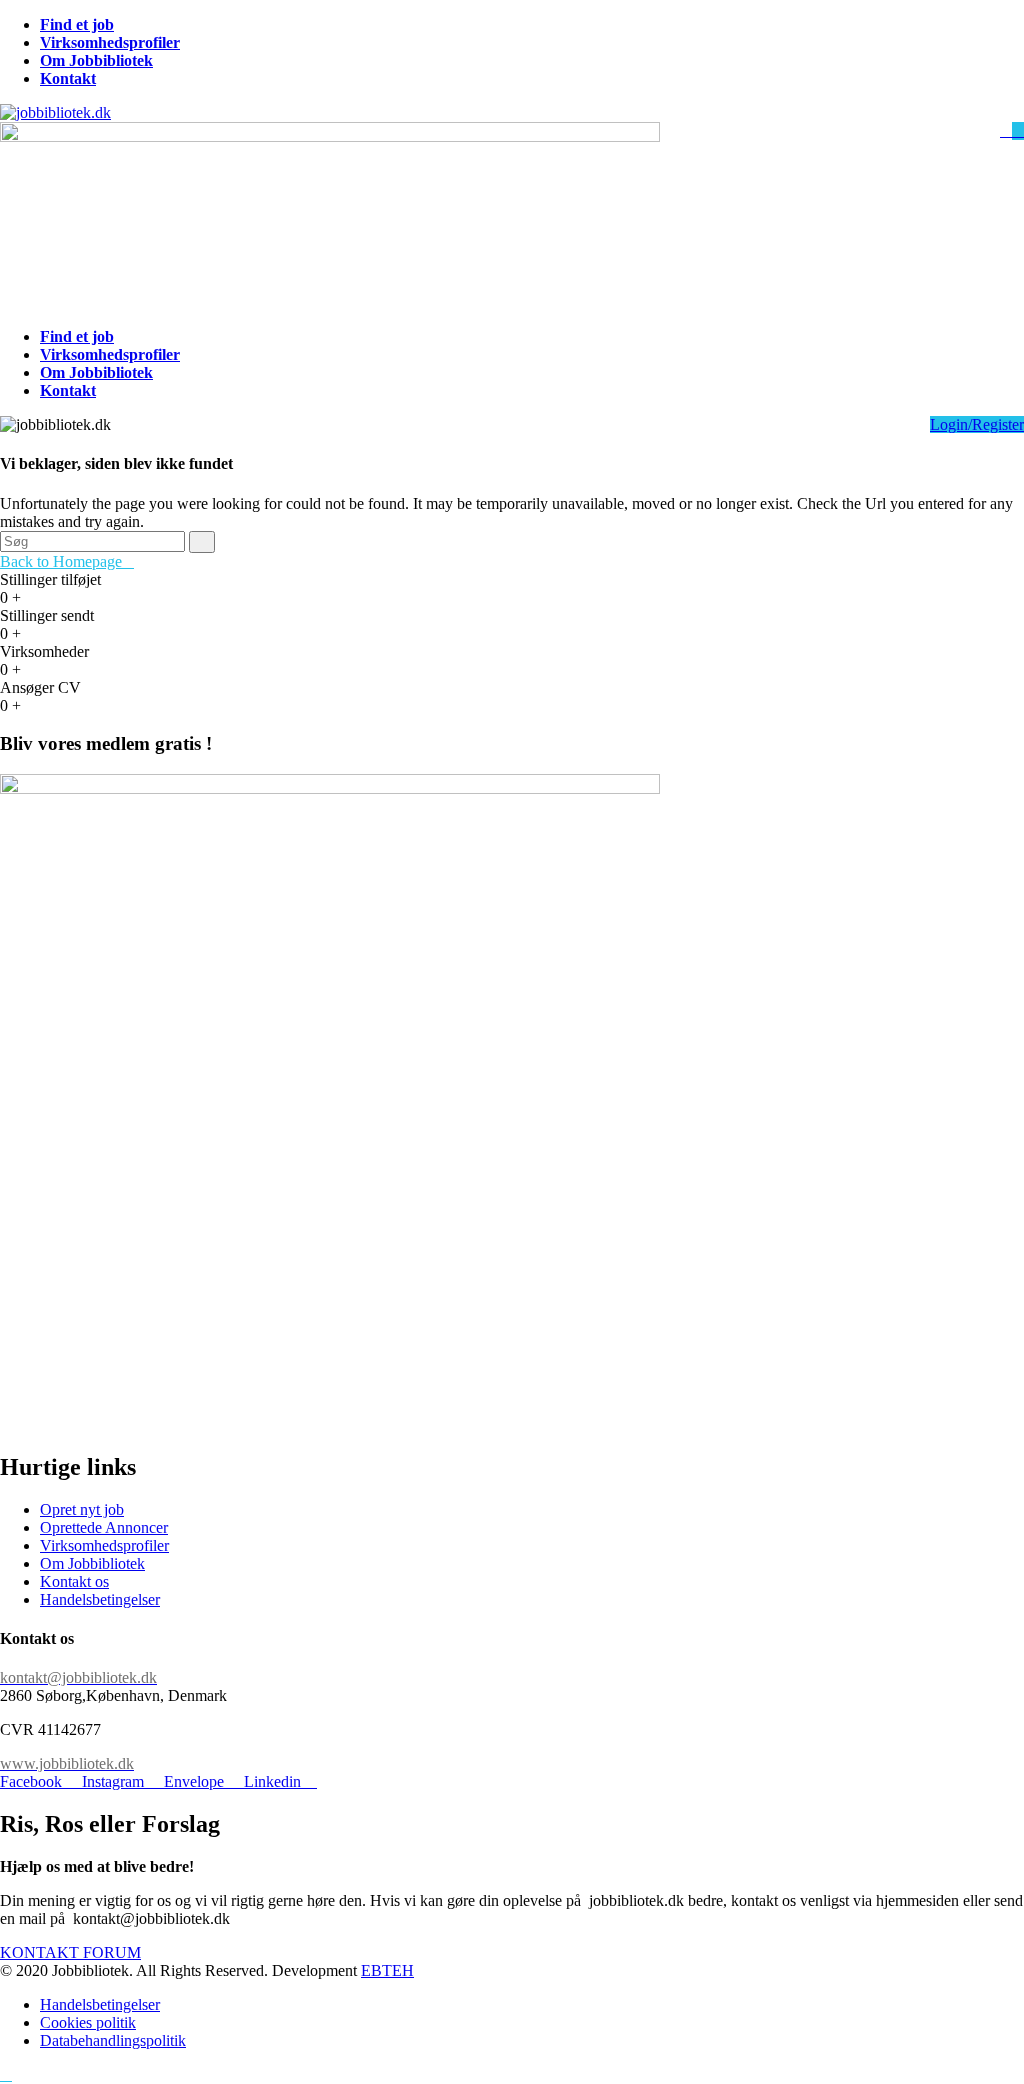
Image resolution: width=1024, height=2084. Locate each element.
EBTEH (387, 1970)
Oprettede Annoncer (104, 1527)
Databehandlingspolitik (113, 2040)
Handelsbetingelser (100, 1599)
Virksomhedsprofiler (104, 1545)
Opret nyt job (82, 1509)
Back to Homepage (61, 561)
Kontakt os (74, 1581)
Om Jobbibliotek (92, 1563)
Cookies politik (88, 2022)
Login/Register (977, 424)
